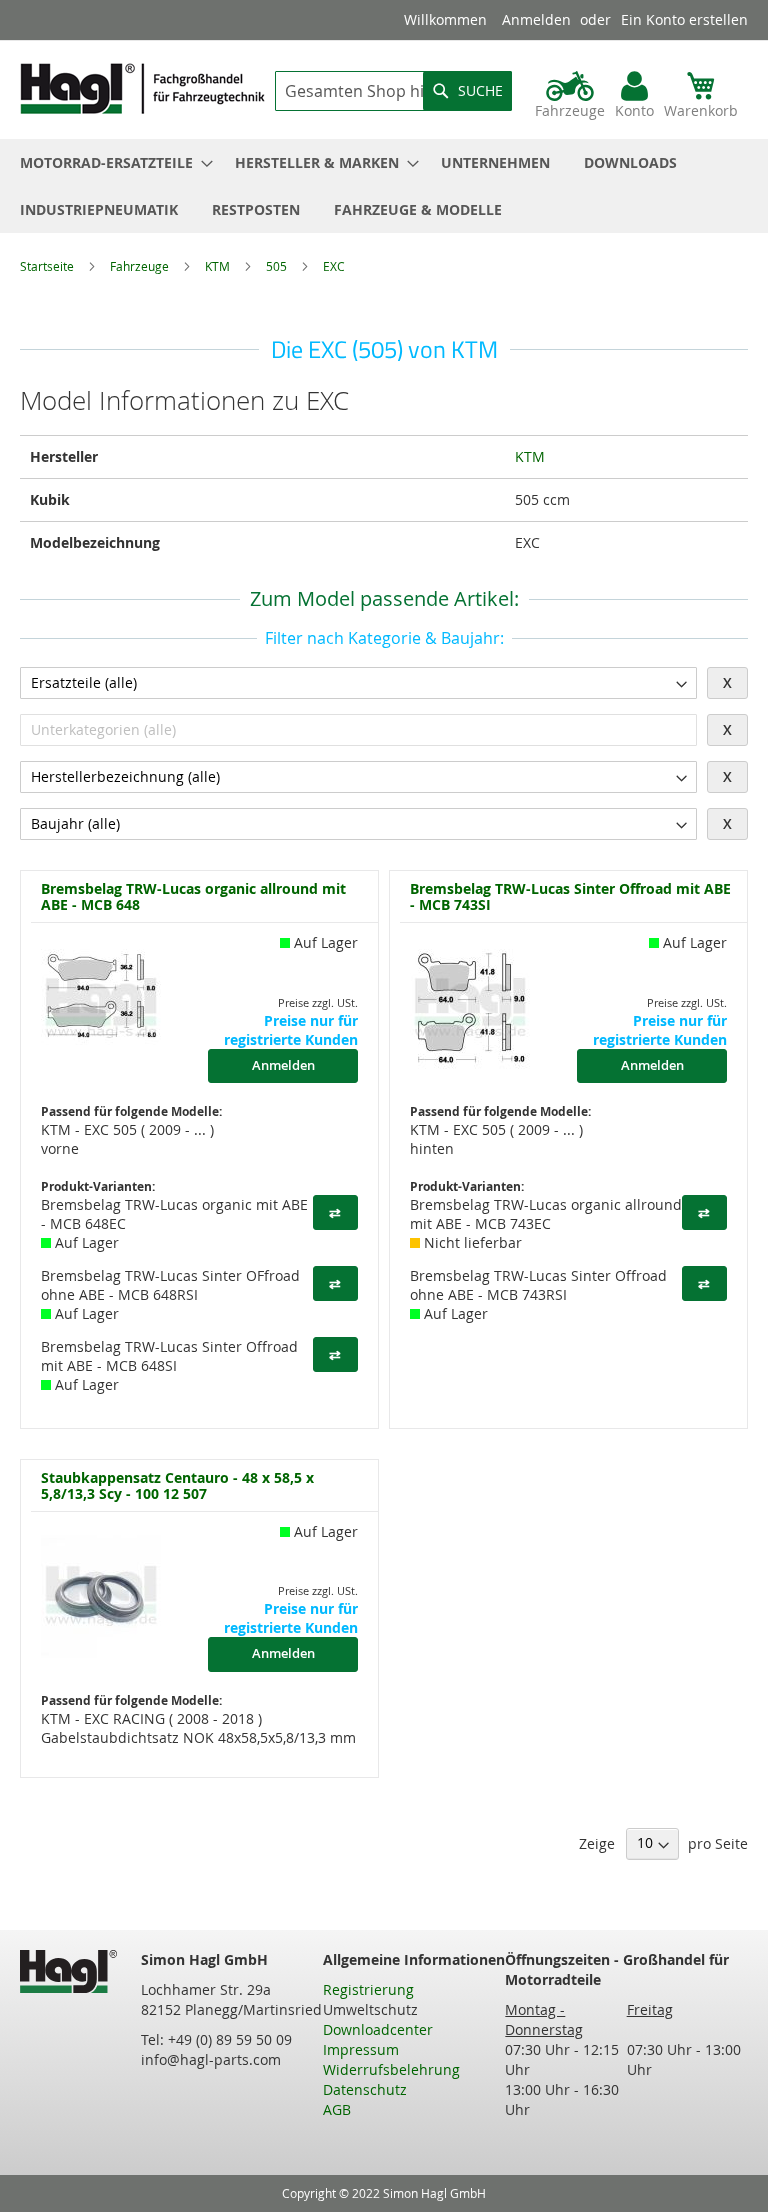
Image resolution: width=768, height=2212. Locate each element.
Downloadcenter (378, 2029)
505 (278, 266)
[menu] (384, 186)
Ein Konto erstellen (684, 19)
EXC (334, 266)
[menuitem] (110, 162)
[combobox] (393, 91)
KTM (219, 266)
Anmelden (536, 19)
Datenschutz (365, 2089)
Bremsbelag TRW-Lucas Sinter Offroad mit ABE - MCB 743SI (570, 896)
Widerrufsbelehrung (391, 2069)
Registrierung (368, 1989)
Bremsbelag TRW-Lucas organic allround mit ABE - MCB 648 (193, 896)
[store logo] (142, 88)
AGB (337, 2109)
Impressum (361, 2049)
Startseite (48, 266)
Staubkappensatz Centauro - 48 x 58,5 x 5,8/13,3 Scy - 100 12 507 (177, 1485)
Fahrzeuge (141, 266)
